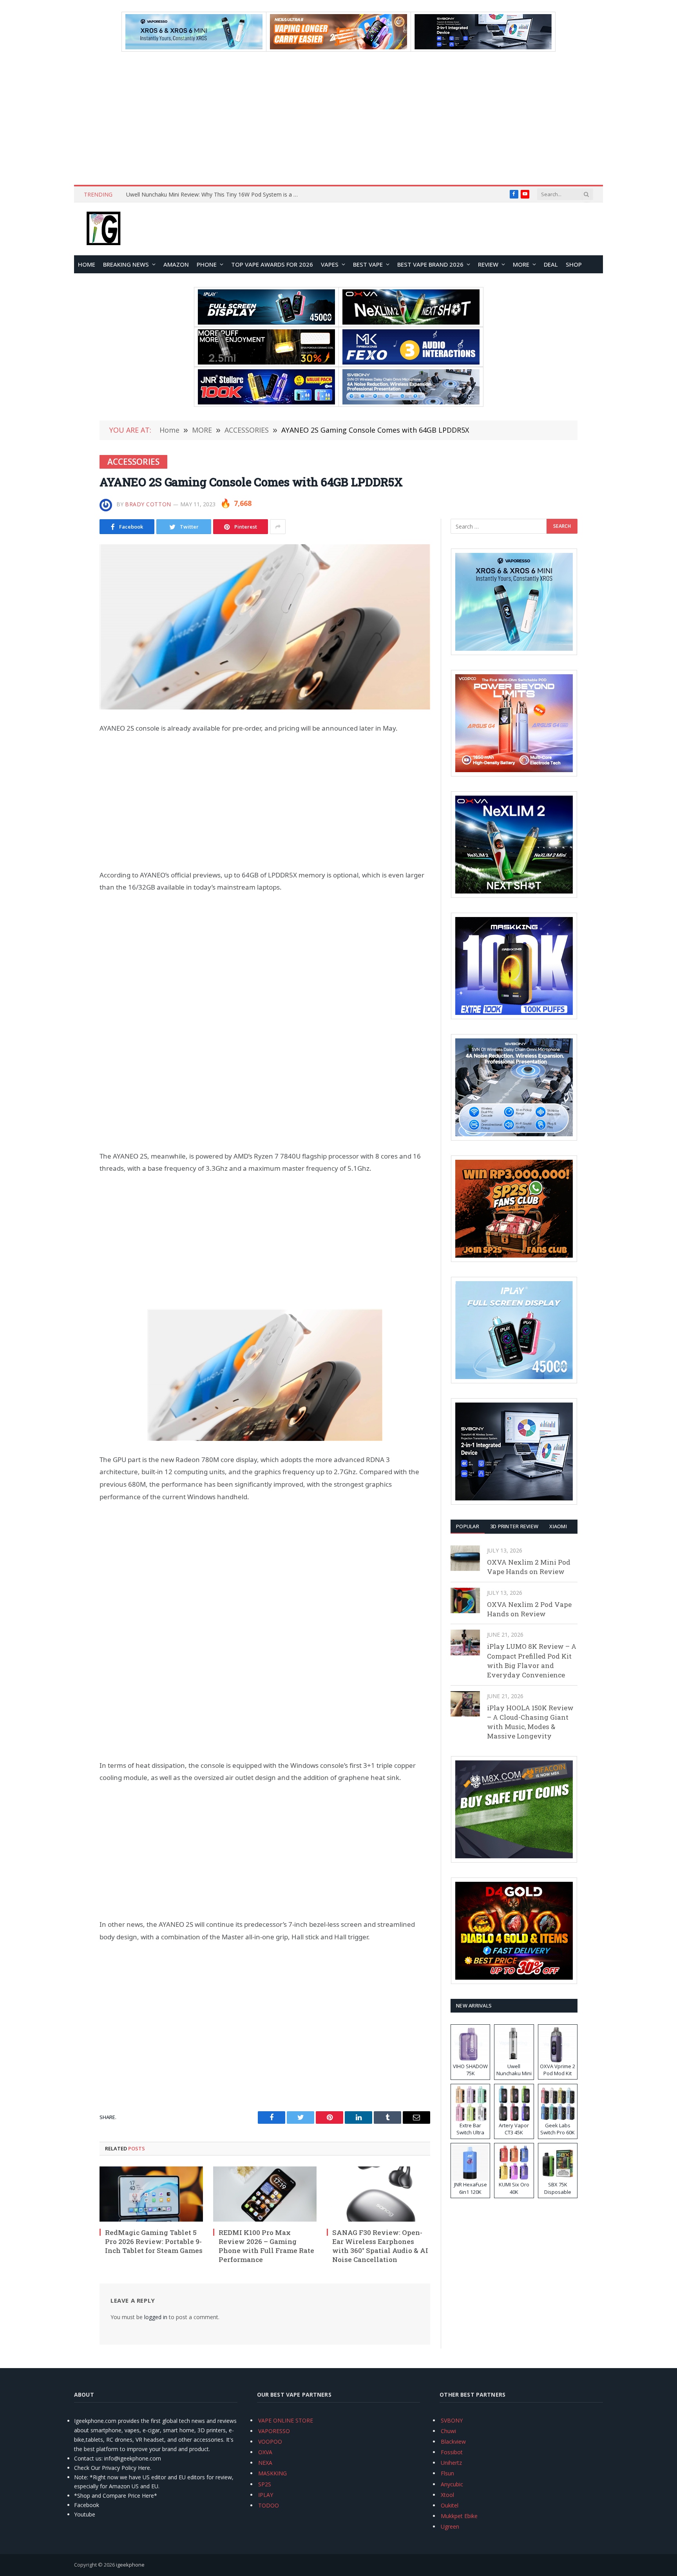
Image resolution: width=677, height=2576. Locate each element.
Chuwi (448, 2431)
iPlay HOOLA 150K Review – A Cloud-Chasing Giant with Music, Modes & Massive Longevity (530, 1722)
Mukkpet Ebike (459, 2516)
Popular (468, 1526)
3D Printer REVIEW (514, 1526)
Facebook (87, 2505)
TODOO (269, 2505)
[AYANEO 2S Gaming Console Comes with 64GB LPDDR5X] (265, 627)
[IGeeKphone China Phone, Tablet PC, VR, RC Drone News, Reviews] (103, 229)
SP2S (265, 2484)
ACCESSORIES (133, 462)
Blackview (453, 2442)
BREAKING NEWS (126, 264)
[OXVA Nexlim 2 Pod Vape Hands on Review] (465, 1600)
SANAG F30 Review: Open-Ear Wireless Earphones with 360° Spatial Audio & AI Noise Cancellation (380, 2246)
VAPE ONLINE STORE (286, 2420)
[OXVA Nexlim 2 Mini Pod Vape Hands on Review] (465, 1558)
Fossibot (452, 2452)
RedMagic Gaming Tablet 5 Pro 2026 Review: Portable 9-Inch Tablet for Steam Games (154, 2241)
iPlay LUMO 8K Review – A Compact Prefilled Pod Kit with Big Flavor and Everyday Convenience (532, 1661)
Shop (574, 264)
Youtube (85, 2514)
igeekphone (130, 2565)
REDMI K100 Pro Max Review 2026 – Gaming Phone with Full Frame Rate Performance (266, 2246)
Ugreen (450, 2526)
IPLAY (266, 2495)
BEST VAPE (368, 264)
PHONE (207, 264)
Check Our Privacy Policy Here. (113, 2468)
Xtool (447, 2495)
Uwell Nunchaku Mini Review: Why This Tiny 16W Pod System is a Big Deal (214, 195)
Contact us (88, 2458)
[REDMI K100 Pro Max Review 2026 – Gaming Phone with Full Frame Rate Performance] (265, 2194)
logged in (156, 2317)
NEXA (265, 2463)
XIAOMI (558, 1526)
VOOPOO (270, 2442)
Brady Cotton (148, 504)
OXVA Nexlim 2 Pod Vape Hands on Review (529, 1609)
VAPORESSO (274, 2431)
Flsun (447, 2473)
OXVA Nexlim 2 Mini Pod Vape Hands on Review (529, 1567)
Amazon (176, 264)
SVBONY (452, 2420)
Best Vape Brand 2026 (430, 264)
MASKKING (272, 2473)
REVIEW (488, 264)
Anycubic (452, 2484)
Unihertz (451, 2463)
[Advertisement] (338, 118)
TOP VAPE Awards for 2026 (272, 264)
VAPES (330, 264)
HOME (87, 264)
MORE (521, 264)
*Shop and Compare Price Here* (116, 2496)
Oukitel (450, 2505)
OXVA (265, 2452)
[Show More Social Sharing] (278, 527)
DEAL (551, 264)
